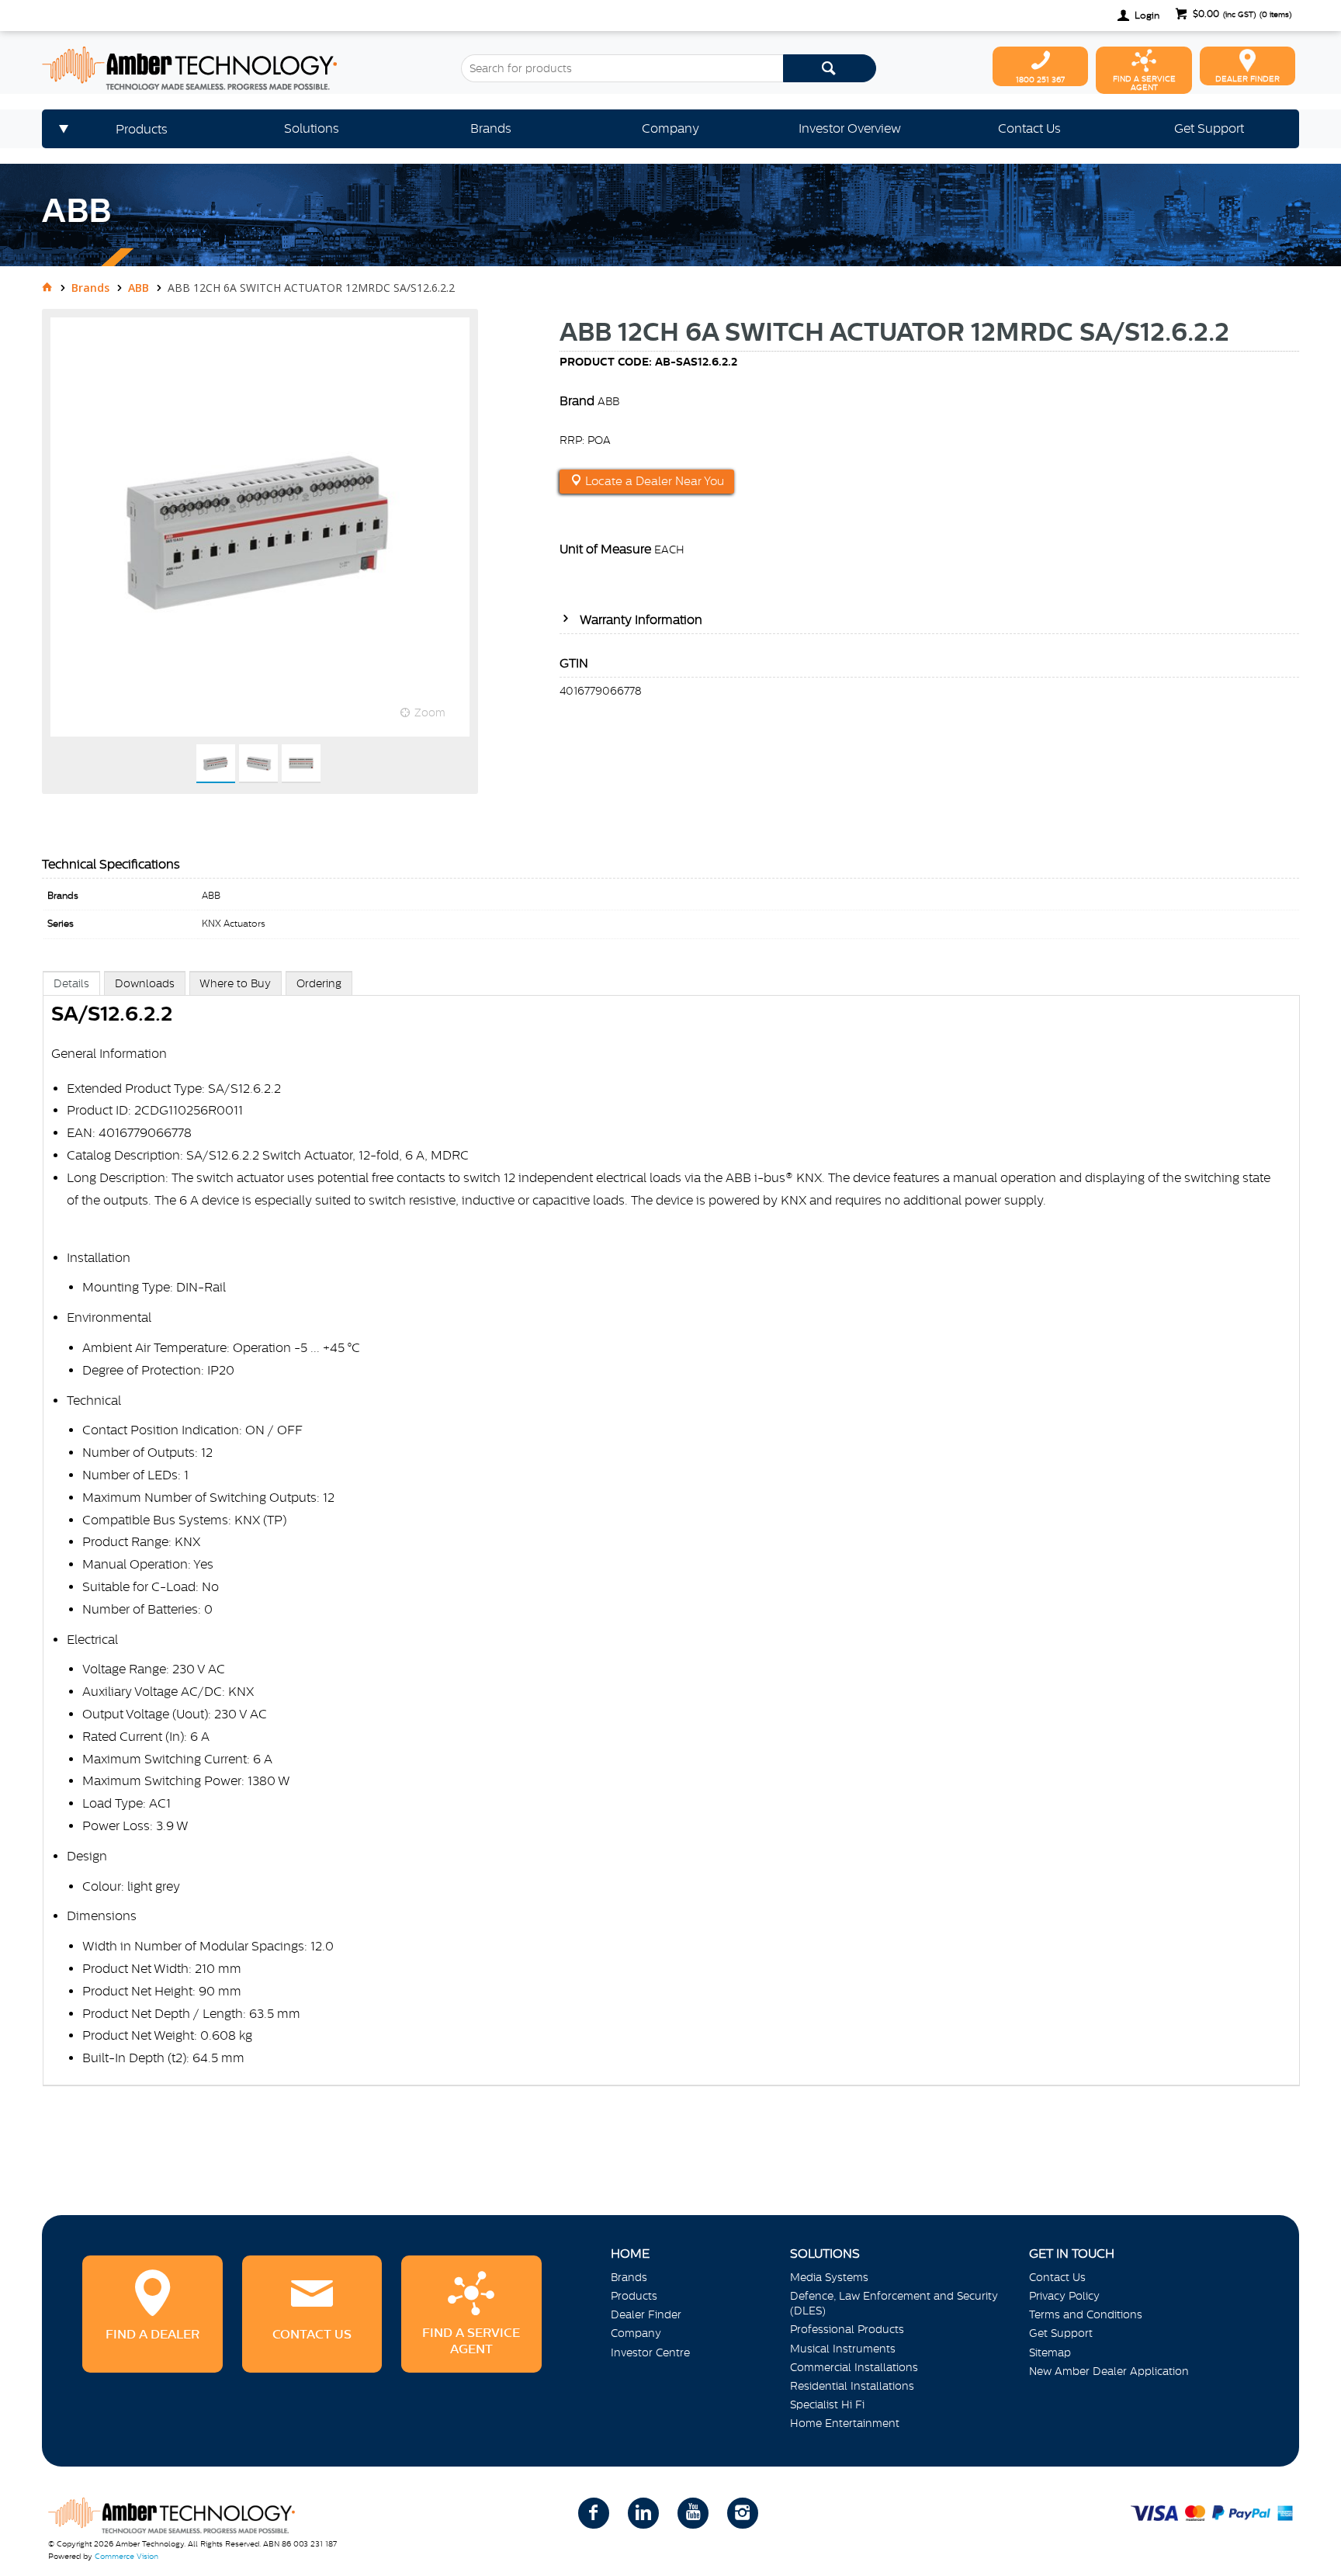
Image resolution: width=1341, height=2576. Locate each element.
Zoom (430, 712)
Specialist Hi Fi (827, 2404)
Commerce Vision (126, 2556)
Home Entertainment (845, 2423)
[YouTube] (693, 2513)
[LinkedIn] (643, 2513)
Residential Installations (852, 2386)
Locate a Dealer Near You (653, 481)
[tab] (71, 983)
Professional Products (847, 2329)
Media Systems (829, 2277)
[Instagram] (743, 2513)
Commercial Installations (854, 2367)
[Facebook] (594, 2513)
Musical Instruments (843, 2349)
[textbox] (622, 68)
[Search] (830, 68)
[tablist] (671, 1544)
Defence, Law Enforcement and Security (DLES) (894, 2303)
